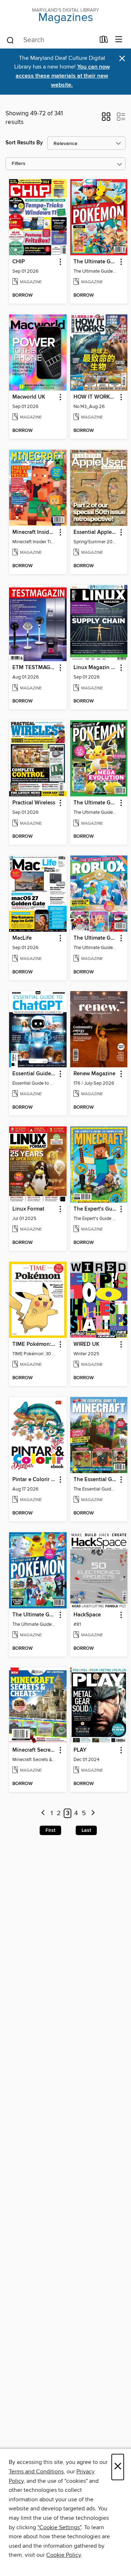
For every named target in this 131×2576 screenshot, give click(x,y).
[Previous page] (43, 1813)
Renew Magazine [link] (94, 1074)
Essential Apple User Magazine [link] (96, 532)
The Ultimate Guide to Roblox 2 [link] (96, 938)
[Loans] (104, 41)
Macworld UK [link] (29, 397)
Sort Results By (24, 143)
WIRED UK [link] (86, 1344)
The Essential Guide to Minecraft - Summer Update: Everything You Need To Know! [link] (96, 1480)
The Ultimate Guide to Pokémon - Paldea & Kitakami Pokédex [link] (34, 1615)
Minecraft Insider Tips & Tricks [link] (34, 532)
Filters (19, 164)
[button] (106, 119)
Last (86, 1830)
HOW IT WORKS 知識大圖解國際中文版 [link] (96, 397)
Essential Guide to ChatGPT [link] (34, 1074)
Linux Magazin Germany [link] (96, 668)
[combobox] (50, 40)
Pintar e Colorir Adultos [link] (34, 1480)
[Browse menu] (119, 40)
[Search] (10, 40)
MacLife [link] (22, 938)
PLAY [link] (80, 1750)
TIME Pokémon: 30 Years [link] (34, 1344)
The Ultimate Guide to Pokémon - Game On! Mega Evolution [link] (96, 803)
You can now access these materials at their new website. (63, 76)
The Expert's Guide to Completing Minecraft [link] (96, 1209)
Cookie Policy (63, 2555)
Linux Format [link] (28, 1209)
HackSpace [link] (87, 1615)
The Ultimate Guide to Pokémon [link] (96, 262)
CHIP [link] (19, 262)
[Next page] (93, 1813)
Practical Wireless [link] (34, 803)
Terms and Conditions (36, 2472)
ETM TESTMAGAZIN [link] (34, 668)
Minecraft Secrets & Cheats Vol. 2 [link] (34, 1750)
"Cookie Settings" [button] (59, 2527)
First (50, 1830)
